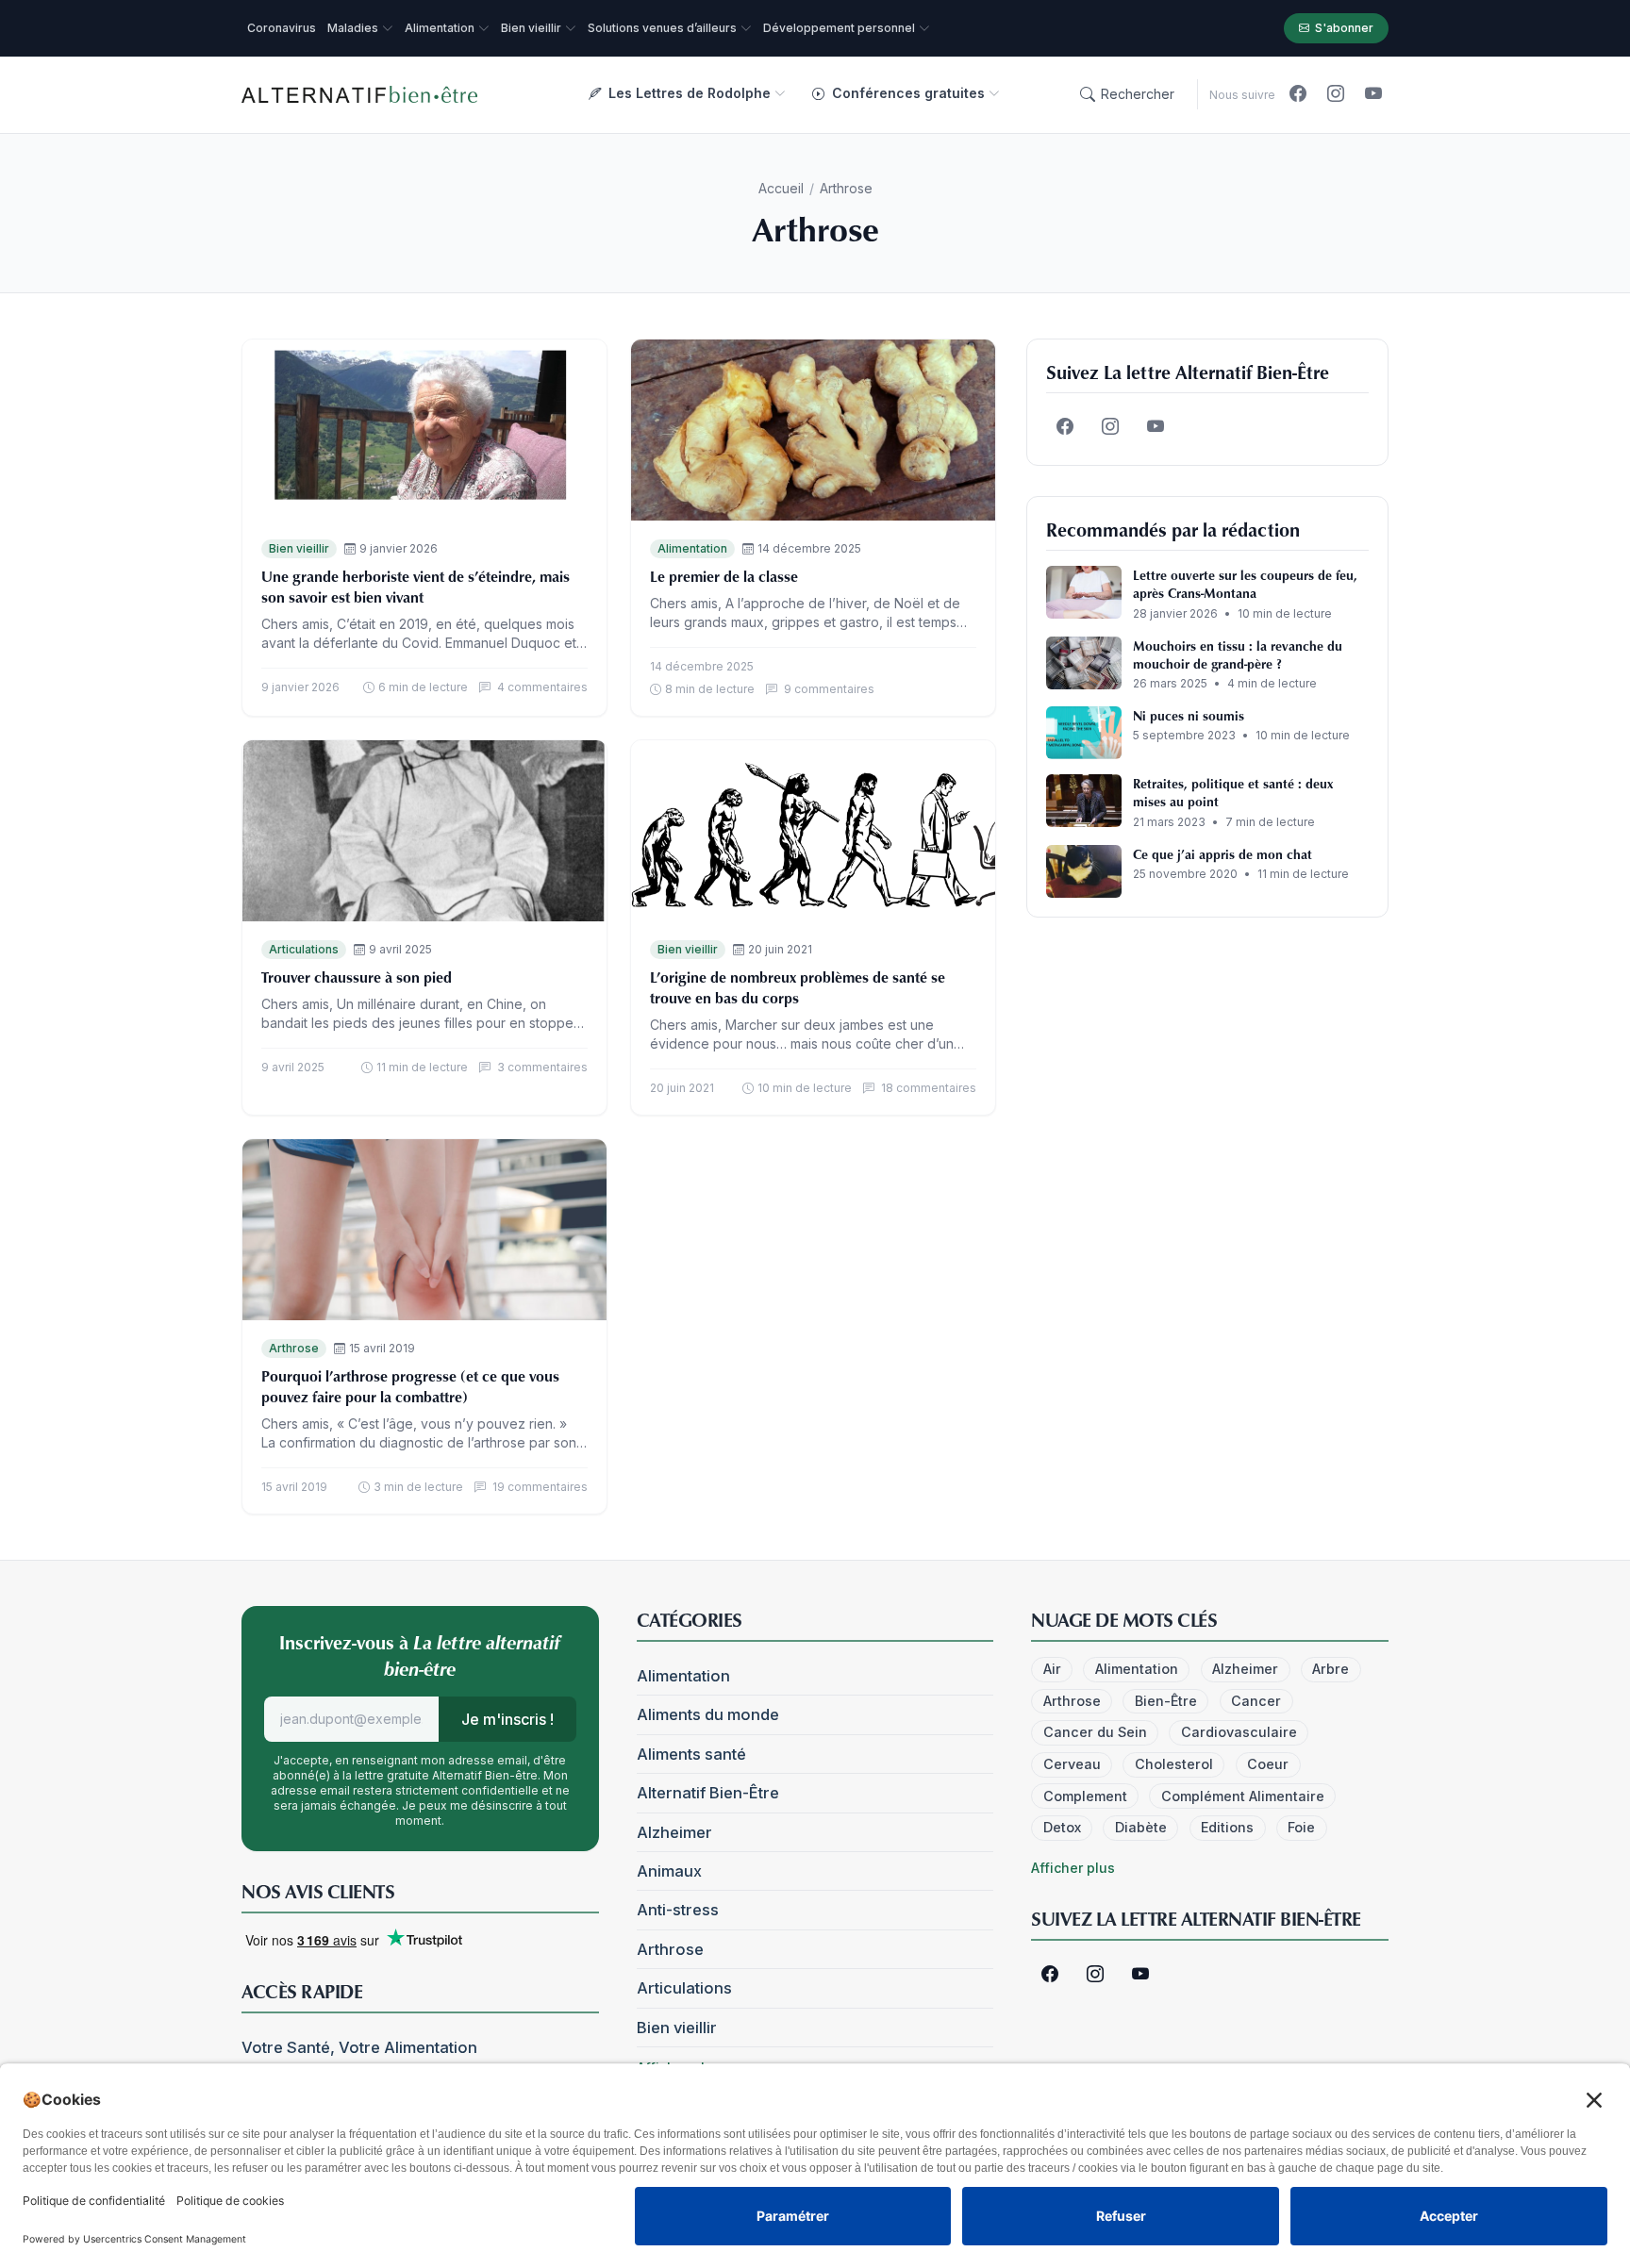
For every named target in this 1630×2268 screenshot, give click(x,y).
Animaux (669, 1871)
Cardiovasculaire (1239, 1732)
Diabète (1141, 1827)
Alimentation (692, 548)
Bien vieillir (299, 548)
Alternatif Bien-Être (708, 1793)
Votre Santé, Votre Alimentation (359, 2047)
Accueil (781, 188)
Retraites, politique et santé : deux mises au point (1233, 792)
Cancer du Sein (1095, 1732)
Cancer (1256, 1701)
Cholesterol (1174, 1764)
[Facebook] (1298, 94)
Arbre (1331, 1669)
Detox (1062, 1827)
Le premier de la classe (724, 576)
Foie (1301, 1827)
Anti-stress (678, 1910)
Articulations (304, 949)
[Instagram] (1336, 94)
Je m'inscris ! (507, 1719)
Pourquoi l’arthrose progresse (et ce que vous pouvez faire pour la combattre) (410, 1386)
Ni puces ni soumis (1189, 715)
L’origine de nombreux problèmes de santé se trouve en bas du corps (798, 987)
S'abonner (1344, 28)
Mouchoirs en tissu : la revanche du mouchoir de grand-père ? (1238, 654)
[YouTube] (1373, 94)
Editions (1227, 1827)
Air (1052, 1669)
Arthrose (294, 1348)
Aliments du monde (708, 1714)
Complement (1085, 1796)
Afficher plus (1073, 1868)
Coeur (1268, 1764)
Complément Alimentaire (1243, 1796)
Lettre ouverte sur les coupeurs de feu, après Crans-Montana (1245, 584)
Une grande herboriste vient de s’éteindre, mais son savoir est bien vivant (416, 587)
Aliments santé (691, 1754)
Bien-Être (1166, 1701)
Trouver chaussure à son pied (357, 977)
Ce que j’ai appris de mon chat (1222, 854)
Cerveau (1072, 1764)
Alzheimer (674, 1832)
